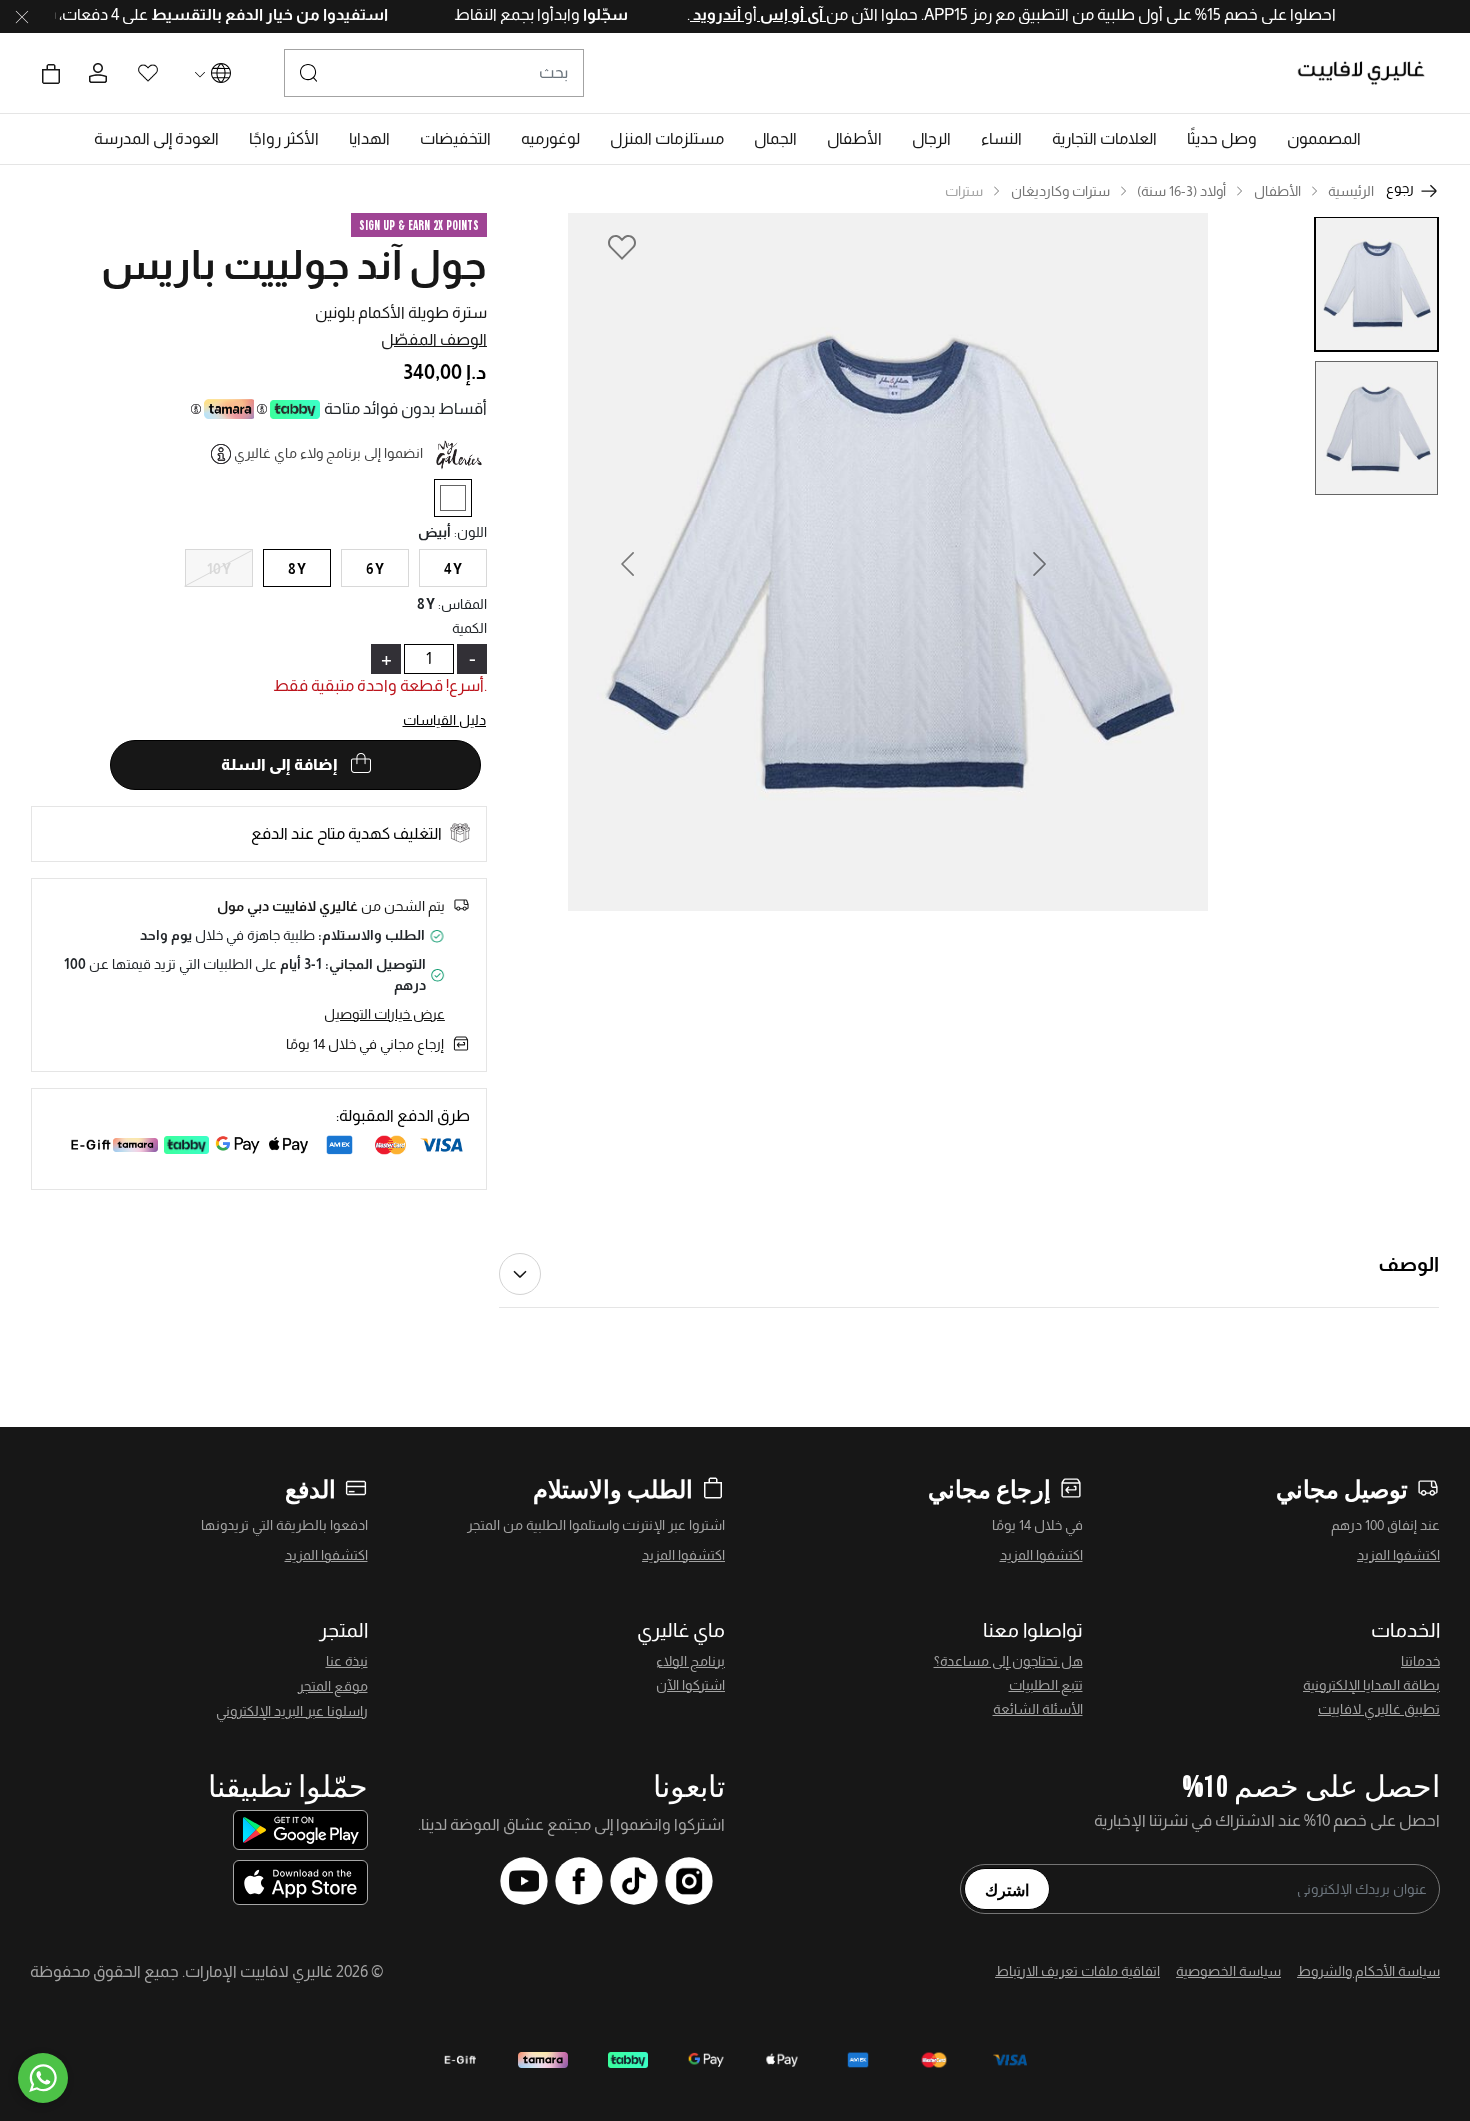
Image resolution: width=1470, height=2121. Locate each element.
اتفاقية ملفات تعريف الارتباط (1077, 1971)
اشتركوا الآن (690, 1685)
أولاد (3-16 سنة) (1181, 191)
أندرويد (675, 14)
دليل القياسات (445, 720)
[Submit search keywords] (309, 73)
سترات (964, 191)
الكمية (469, 628)
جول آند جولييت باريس (294, 265)
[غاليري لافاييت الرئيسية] (1369, 73)
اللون (470, 532)
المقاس (462, 604)
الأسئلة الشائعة (1038, 1709)
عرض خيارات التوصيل (384, 1014)
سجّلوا (562, 14)
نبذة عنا (347, 1661)
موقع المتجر (333, 1686)
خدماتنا (1420, 1661)
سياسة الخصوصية (1228, 1971)
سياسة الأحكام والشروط (1368, 1971)
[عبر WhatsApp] (43, 2078)
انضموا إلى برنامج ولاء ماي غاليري (328, 453)
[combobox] (434, 73)
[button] (1324, 139)
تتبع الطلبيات (1046, 1685)
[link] (1104, 139)
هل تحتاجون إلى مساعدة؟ (1008, 1661)
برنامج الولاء (690, 1661)
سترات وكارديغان (1060, 191)
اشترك (1007, 1889)
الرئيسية (1351, 191)
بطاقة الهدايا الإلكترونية (1371, 1685)
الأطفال (1277, 191)
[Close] (22, 17)
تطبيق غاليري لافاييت (1379, 1709)
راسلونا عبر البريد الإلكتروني (292, 1711)
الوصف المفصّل (434, 339)
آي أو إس (749, 14)
